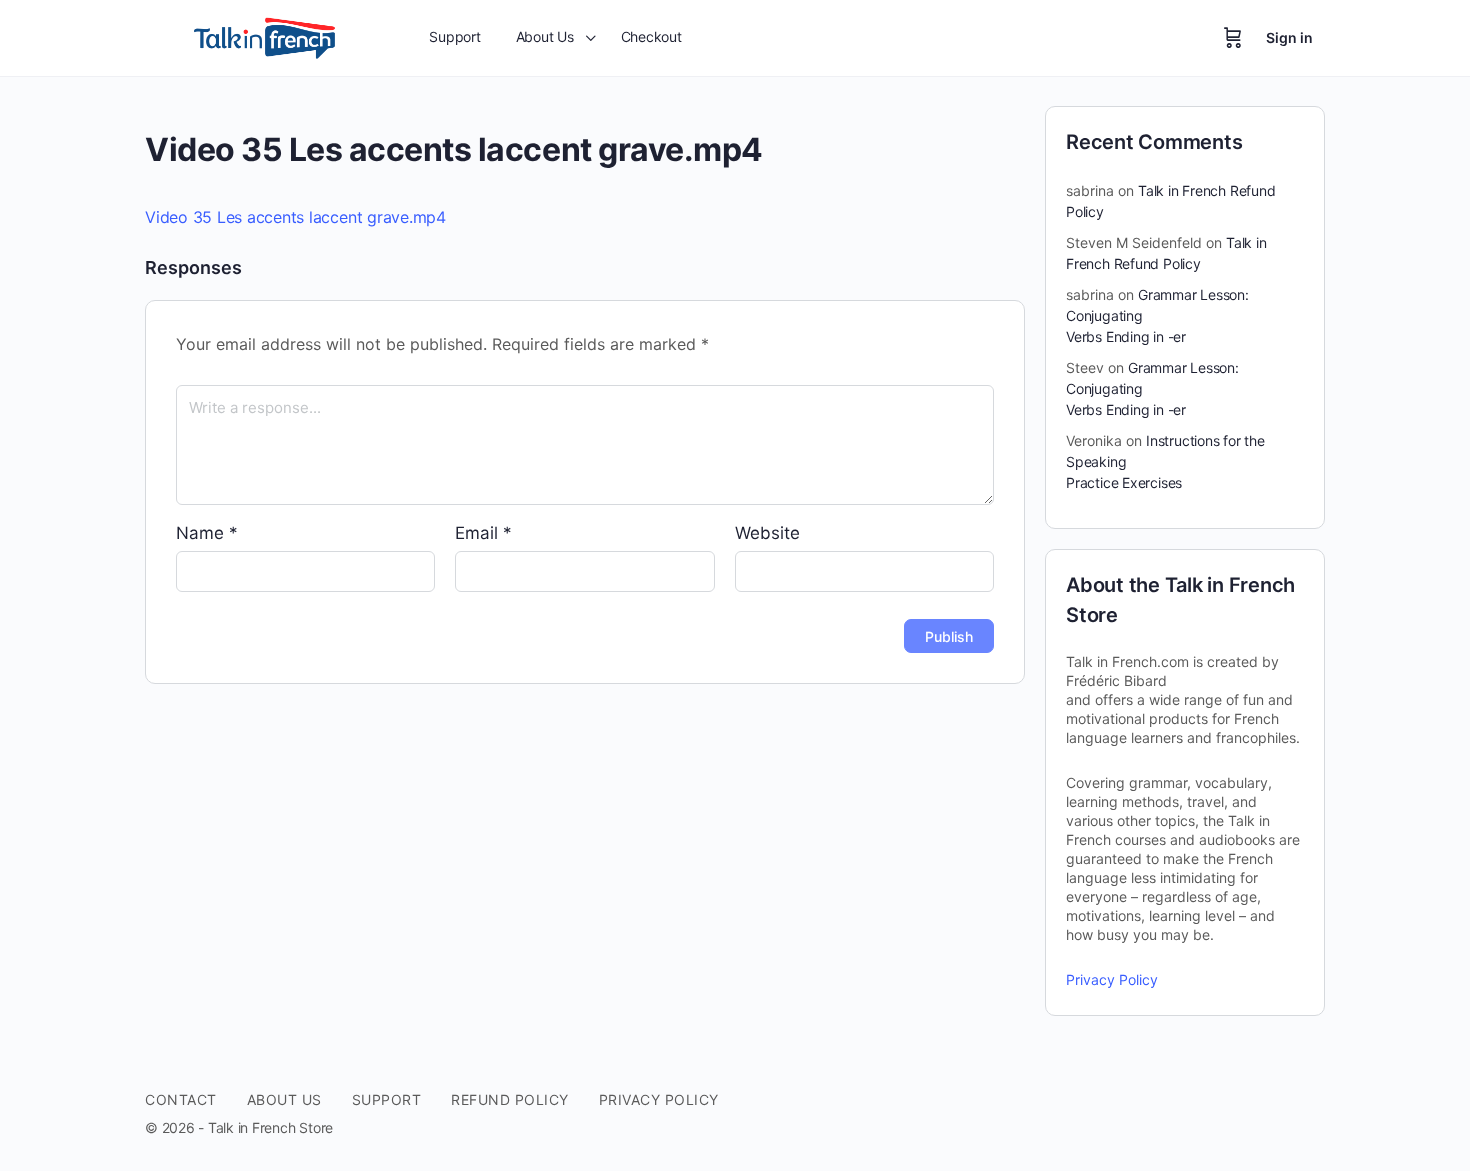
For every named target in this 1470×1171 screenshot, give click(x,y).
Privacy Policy (1112, 979)
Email (483, 533)
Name (207, 533)
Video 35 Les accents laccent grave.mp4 (295, 217)
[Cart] (1233, 38)
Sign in (1289, 37)
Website (767, 533)
